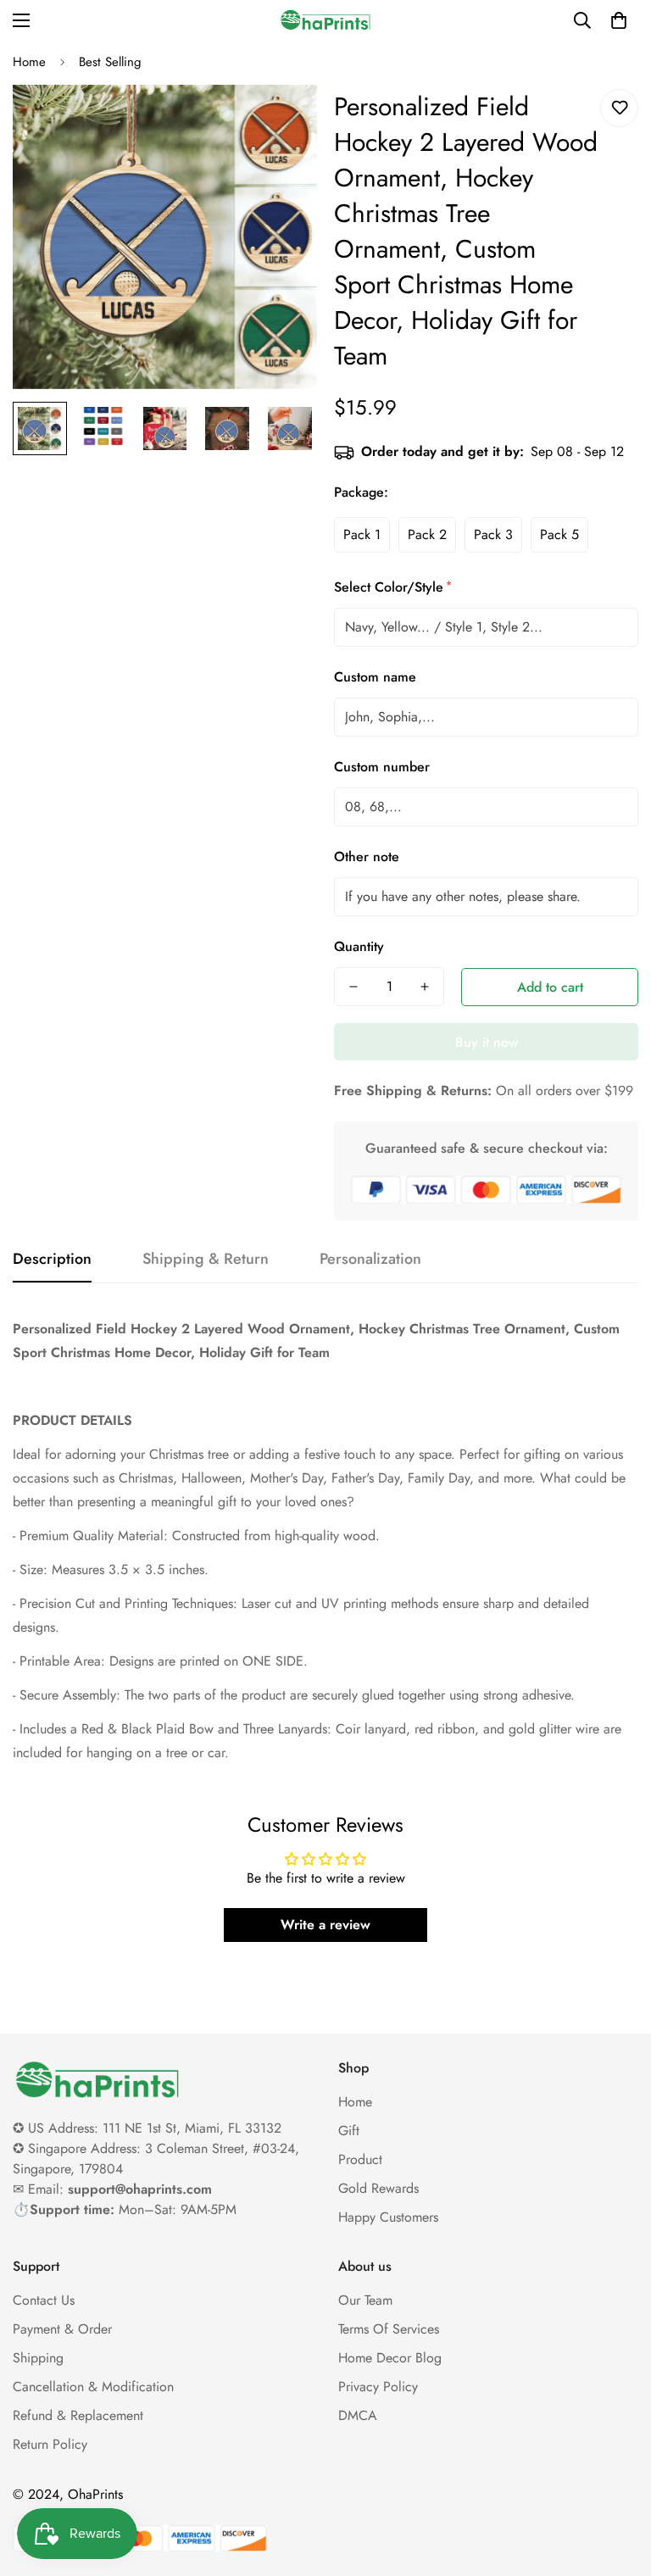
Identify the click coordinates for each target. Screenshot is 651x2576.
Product (360, 2159)
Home (29, 62)
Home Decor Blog (390, 2358)
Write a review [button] (325, 1925)
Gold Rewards (378, 2188)
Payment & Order (62, 2329)
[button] (619, 20)
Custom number (382, 767)
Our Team (365, 2300)
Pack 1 (362, 534)
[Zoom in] (281, 121)
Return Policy (50, 2444)
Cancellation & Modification (93, 2387)
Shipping (38, 2358)
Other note (367, 857)
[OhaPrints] (325, 20)
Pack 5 (559, 534)
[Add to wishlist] (619, 108)
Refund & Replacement (78, 2415)
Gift (349, 2131)
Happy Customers (388, 2217)
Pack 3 (493, 534)
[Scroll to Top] (618, 2484)
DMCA (358, 2415)
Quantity (359, 946)
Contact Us (44, 2300)
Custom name (375, 677)
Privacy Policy (378, 2387)
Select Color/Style (392, 587)
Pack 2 (427, 534)
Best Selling (110, 62)
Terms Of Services (389, 2329)
